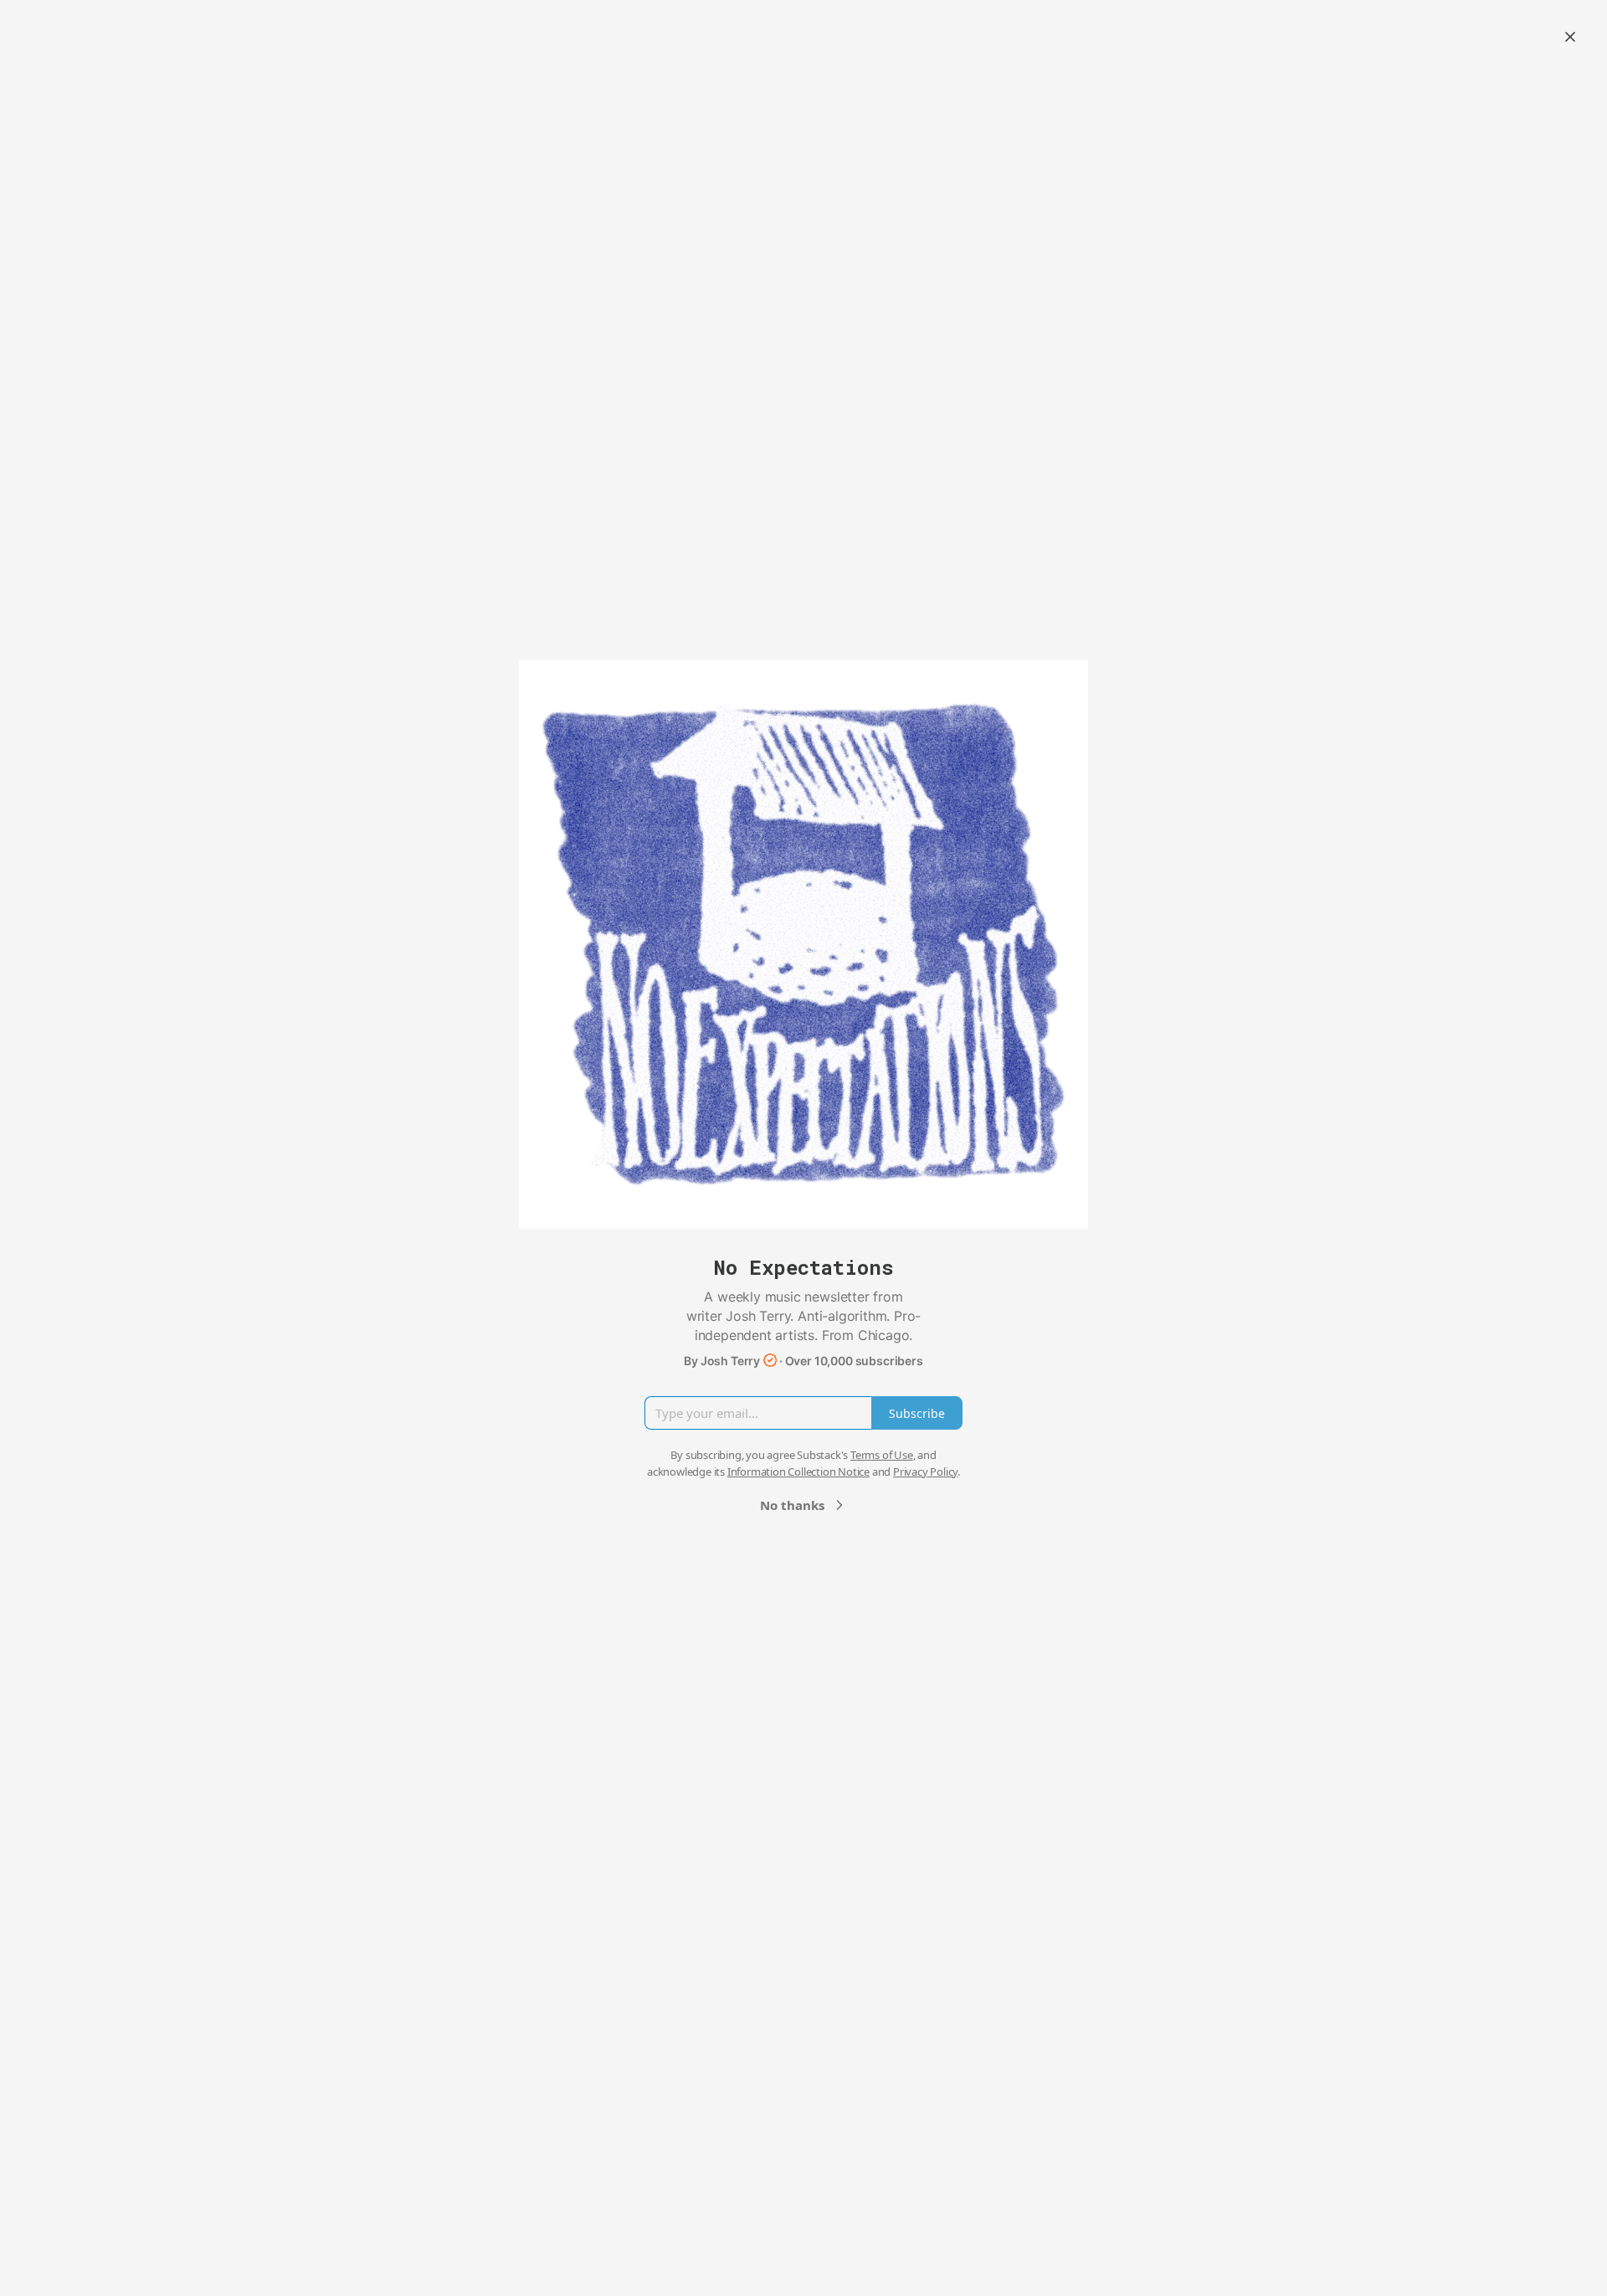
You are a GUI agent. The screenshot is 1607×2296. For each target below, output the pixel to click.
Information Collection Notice (798, 1472)
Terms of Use (882, 1455)
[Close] (1570, 37)
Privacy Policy (925, 1472)
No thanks (792, 1505)
